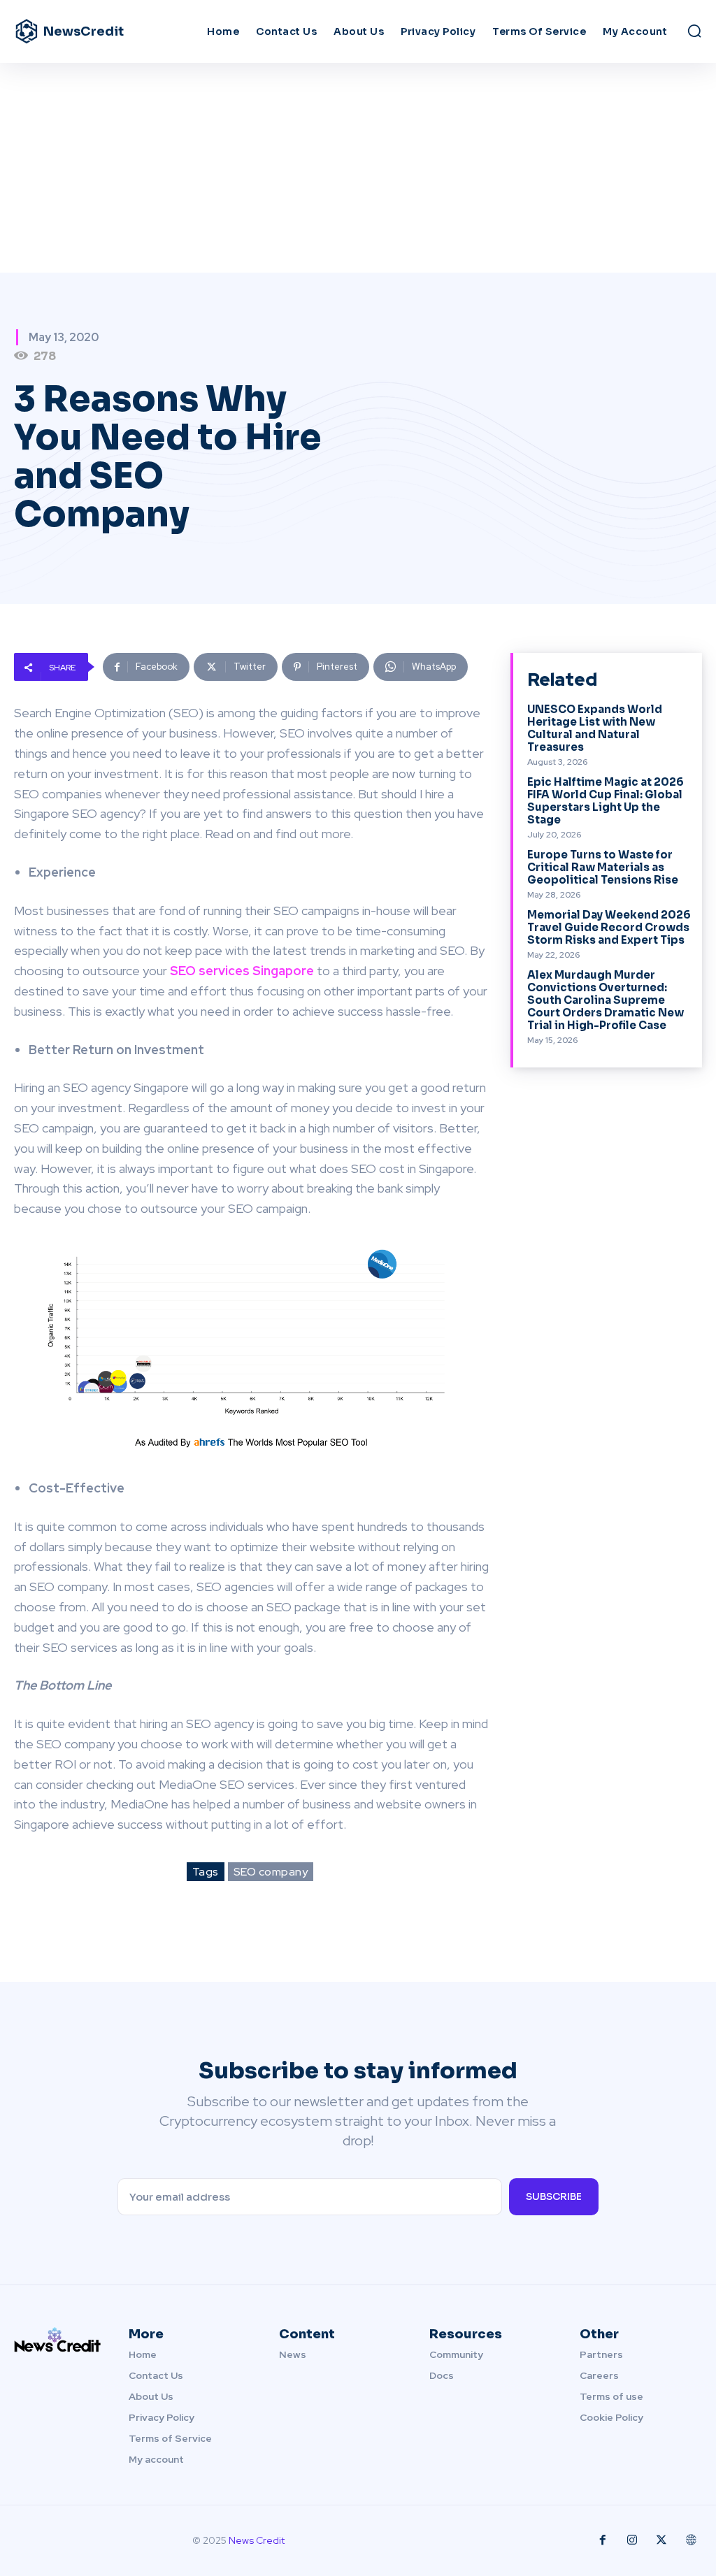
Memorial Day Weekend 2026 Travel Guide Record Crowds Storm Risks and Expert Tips (609, 927)
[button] (694, 31)
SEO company (271, 1872)
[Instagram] (632, 2540)
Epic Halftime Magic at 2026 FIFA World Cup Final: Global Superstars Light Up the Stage (606, 801)
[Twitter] (661, 2540)
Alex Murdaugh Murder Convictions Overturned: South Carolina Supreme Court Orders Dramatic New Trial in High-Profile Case (606, 1000)
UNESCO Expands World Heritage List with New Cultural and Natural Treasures (595, 728)
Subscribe (554, 2196)
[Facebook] (603, 2540)
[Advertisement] (358, 168)
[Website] (691, 2540)
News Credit (257, 2540)
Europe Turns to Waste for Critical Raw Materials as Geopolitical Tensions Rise (603, 867)
